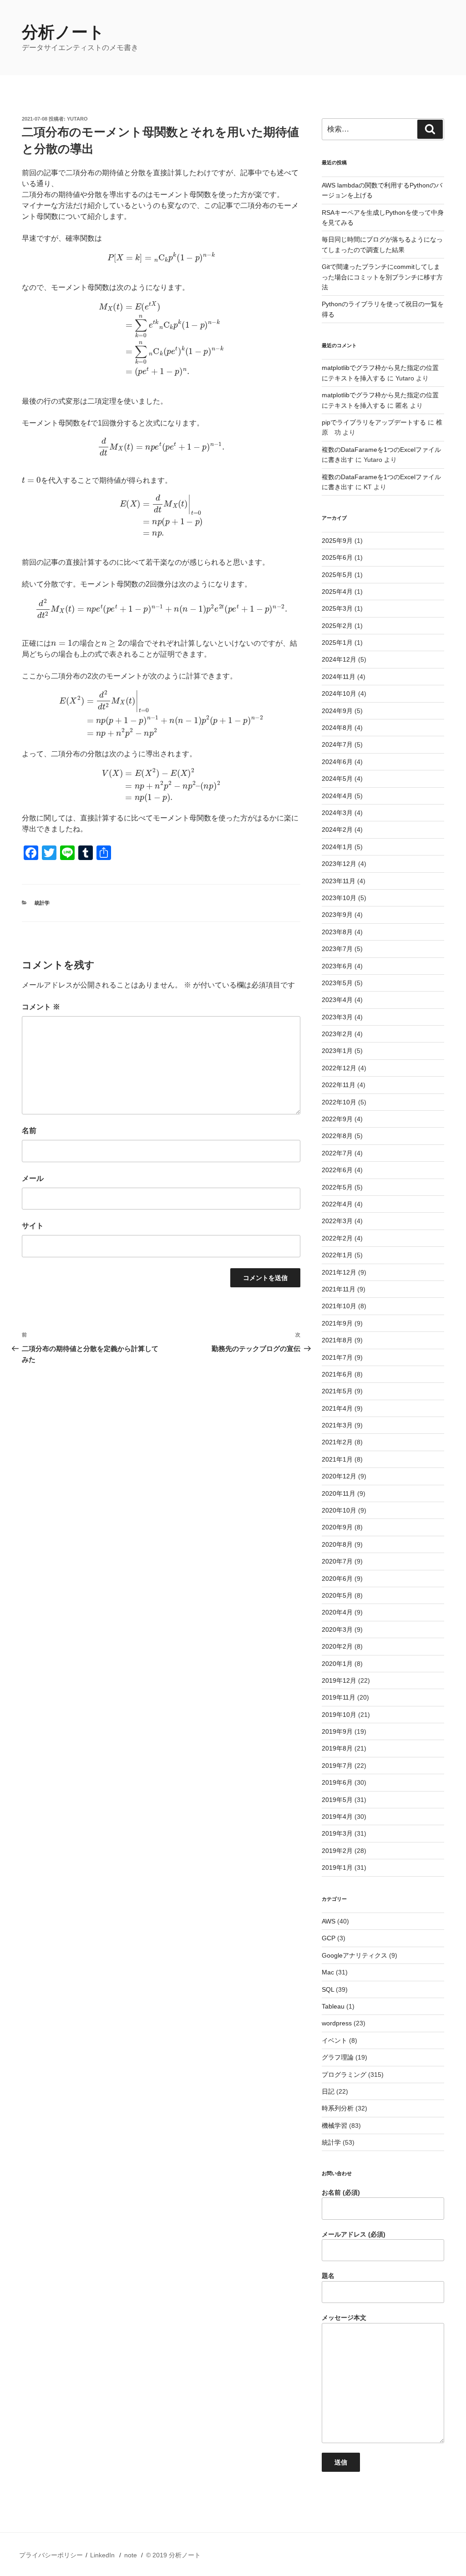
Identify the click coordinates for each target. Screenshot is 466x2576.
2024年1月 (337, 847)
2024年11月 (339, 677)
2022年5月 (337, 1187)
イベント (334, 2040)
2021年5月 (337, 1391)
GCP (329, 1938)
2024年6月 (337, 762)
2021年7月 (337, 1357)
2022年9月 (337, 1119)
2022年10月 (339, 1102)
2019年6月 (337, 1782)
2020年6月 (337, 1579)
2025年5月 (337, 575)
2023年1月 (337, 1051)
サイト (33, 1226)
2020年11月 (339, 1493)
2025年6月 (337, 557)
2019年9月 (337, 1731)
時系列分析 (338, 2108)
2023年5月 (337, 983)
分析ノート (63, 32)
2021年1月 (337, 1459)
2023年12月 (339, 864)
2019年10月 (339, 1715)
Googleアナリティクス (355, 1955)
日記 (328, 2091)
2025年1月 (337, 643)
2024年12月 (339, 659)
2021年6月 (337, 1374)
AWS (329, 1921)
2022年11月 (339, 1085)
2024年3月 (337, 813)
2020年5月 (337, 1595)
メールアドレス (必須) (354, 2234)
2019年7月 (337, 1766)
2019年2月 (337, 1851)
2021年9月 (337, 1323)
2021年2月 (337, 1442)
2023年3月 (337, 1017)
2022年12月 (339, 1068)
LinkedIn (102, 2555)
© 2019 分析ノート (173, 2555)
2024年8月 (337, 728)
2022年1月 (337, 1255)
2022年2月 (337, 1238)
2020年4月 (337, 1612)
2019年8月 (337, 1748)
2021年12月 (339, 1272)
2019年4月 (337, 1817)
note (131, 2555)
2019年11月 (339, 1697)
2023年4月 (337, 1000)
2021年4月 (337, 1408)
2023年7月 (337, 949)
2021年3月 (337, 1425)
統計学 (42, 903)
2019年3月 (337, 1833)
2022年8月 (337, 1136)
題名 (328, 2276)
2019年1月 (337, 1867)
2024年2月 (337, 830)
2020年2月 (337, 1646)
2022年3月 (337, 1221)
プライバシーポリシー (51, 2555)
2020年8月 (337, 1544)
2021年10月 (339, 1306)
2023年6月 (337, 966)
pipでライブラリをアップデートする (374, 422)
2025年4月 (337, 592)
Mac (328, 1972)
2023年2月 (337, 1034)
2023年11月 (339, 881)
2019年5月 (337, 1800)
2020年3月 (337, 1630)
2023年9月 (337, 915)
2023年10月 (339, 898)
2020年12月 (339, 1476)
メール (33, 1178)
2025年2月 (337, 626)
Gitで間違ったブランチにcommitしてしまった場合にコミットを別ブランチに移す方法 (382, 277)
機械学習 (334, 2126)
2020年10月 (339, 1510)
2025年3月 (337, 608)
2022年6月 (337, 1170)
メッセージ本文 (344, 2318)
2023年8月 (337, 932)
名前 (29, 1131)
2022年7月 (337, 1153)
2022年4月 (337, 1204)
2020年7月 (337, 1561)
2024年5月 (337, 779)
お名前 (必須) (341, 2192)
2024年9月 (337, 711)
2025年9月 (337, 541)
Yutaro (77, 119)
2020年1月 (337, 1664)
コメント (41, 1007)
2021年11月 (339, 1289)
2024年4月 (337, 796)
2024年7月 (337, 744)
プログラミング (344, 2075)
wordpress (337, 2023)
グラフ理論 (338, 2057)
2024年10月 (339, 693)
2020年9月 (337, 1527)
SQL (328, 1989)
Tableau (333, 2006)
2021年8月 (337, 1340)
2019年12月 (339, 1680)
